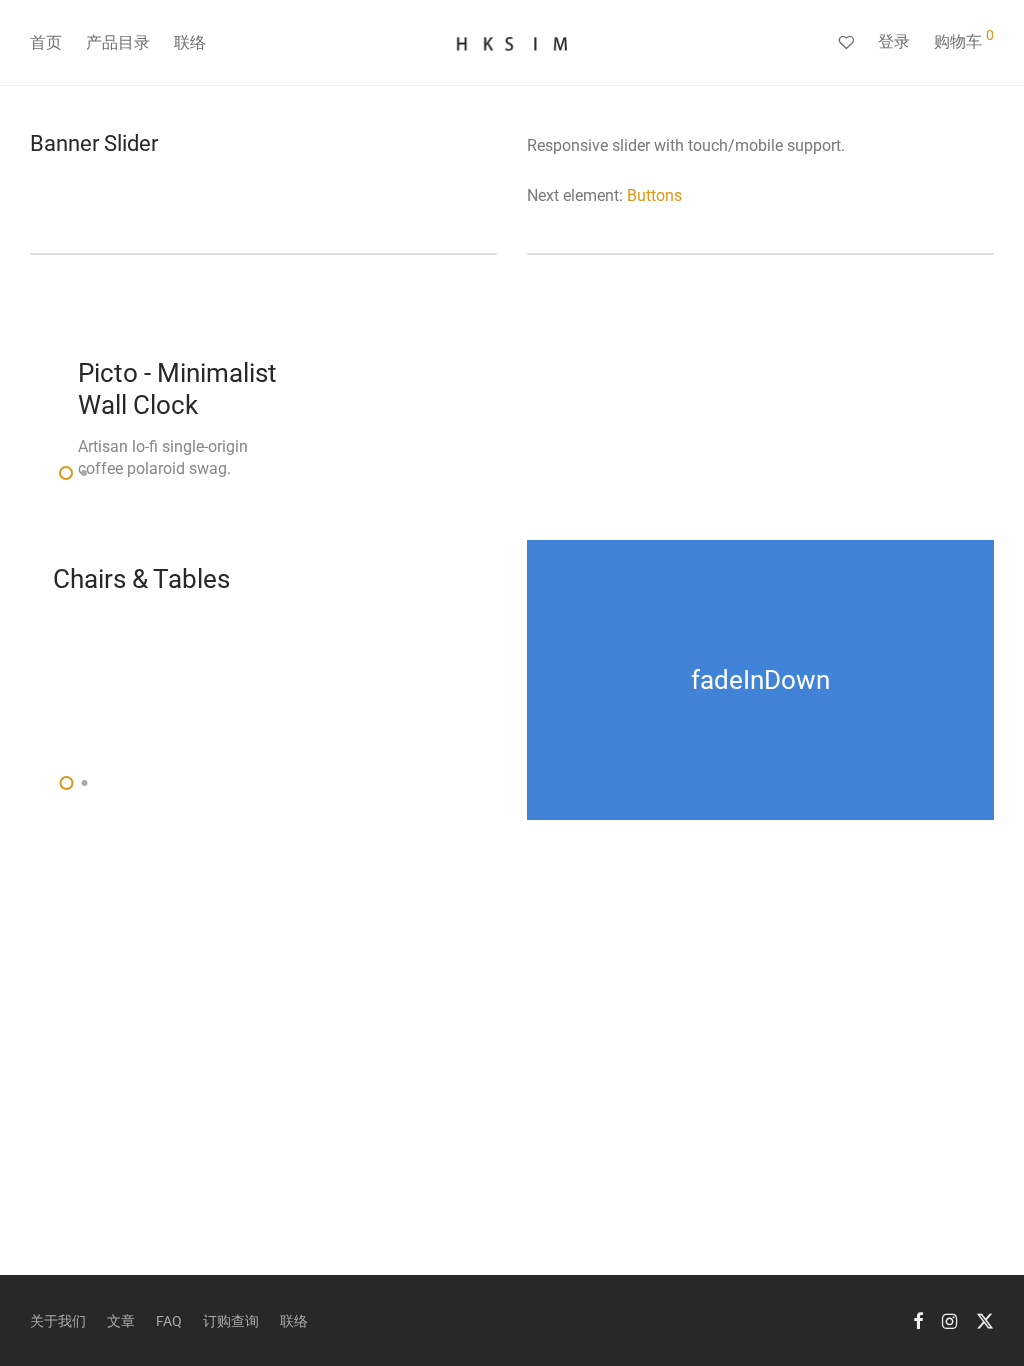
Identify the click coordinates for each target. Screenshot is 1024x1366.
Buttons (654, 195)
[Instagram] (949, 1320)
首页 (46, 42)
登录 (894, 41)
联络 (190, 42)
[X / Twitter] (985, 1320)
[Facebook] (918, 1320)
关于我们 (58, 1321)
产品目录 (118, 42)
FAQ (169, 1321)
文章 (121, 1321)
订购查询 (231, 1321)
